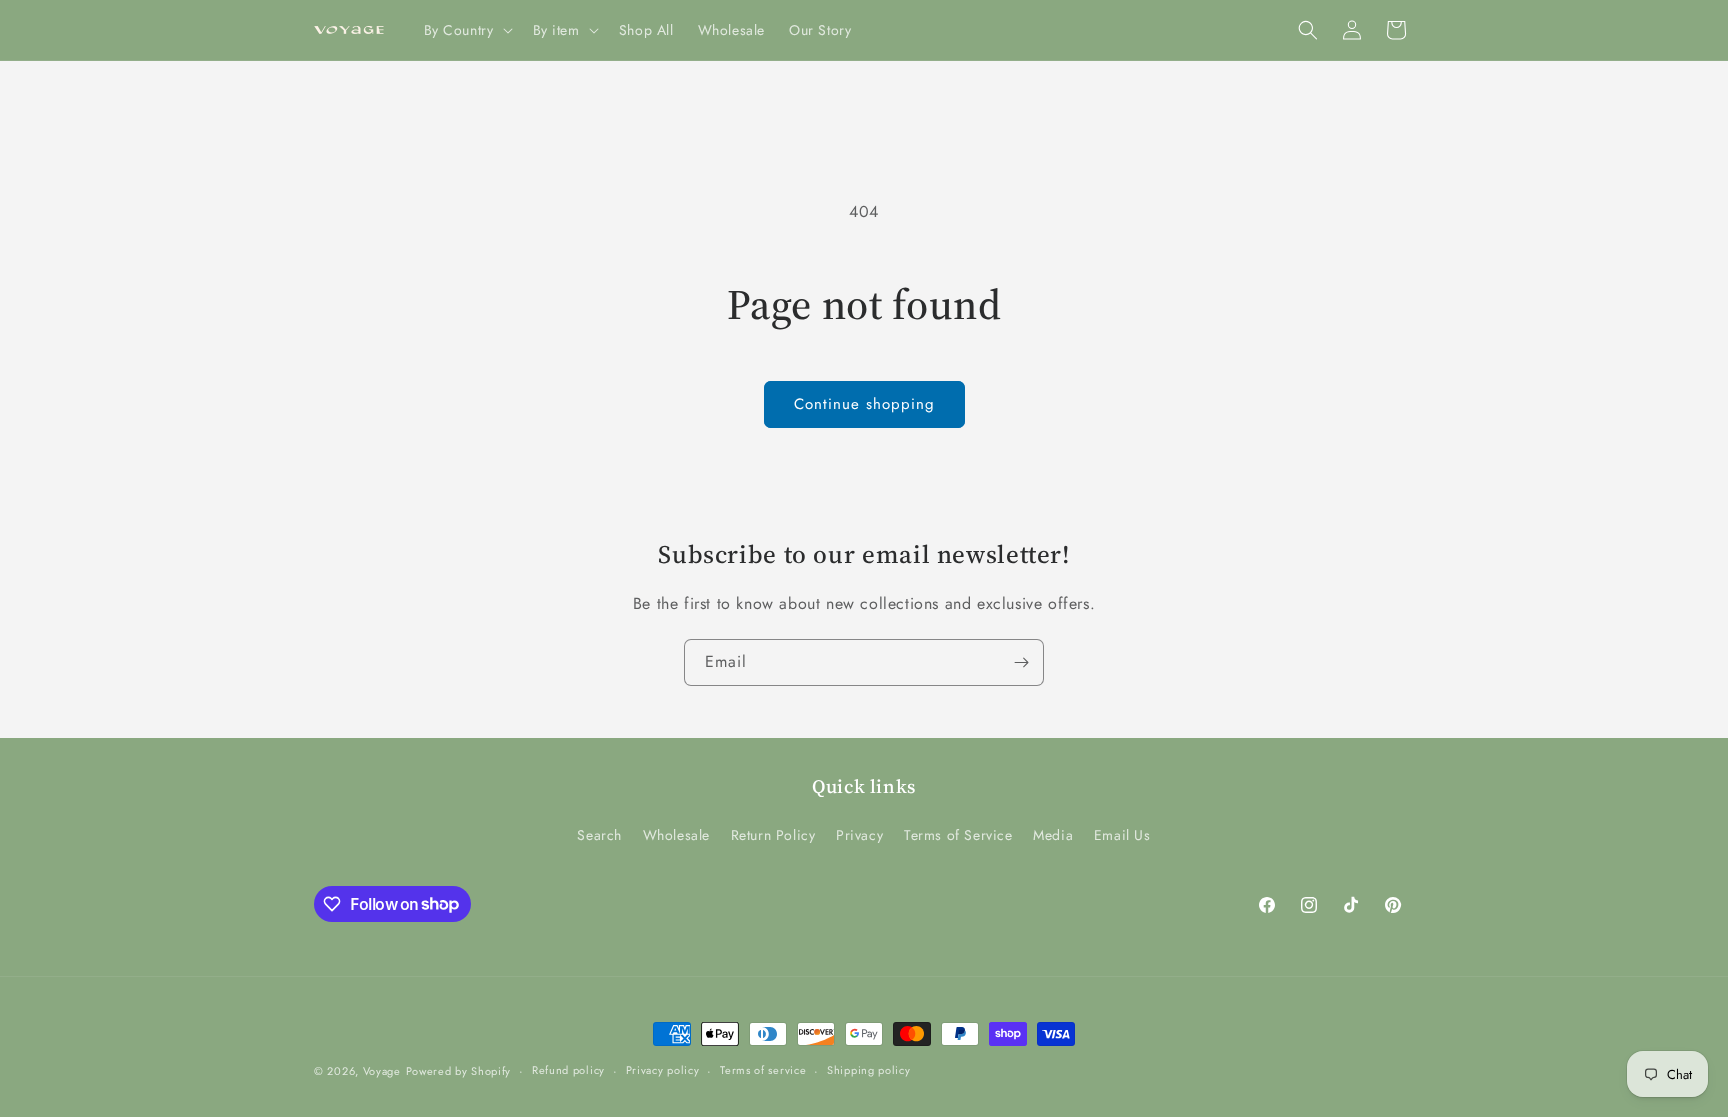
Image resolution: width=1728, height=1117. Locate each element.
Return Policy (773, 835)
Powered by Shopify (459, 1071)
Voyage (382, 1071)
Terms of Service (958, 835)
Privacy (859, 835)
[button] (466, 30)
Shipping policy (869, 1070)
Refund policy (568, 1070)
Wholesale (676, 835)
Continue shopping (864, 404)
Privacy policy (663, 1070)
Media (1053, 835)
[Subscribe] (1021, 662)
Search (599, 835)
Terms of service (763, 1070)
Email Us (1122, 835)
